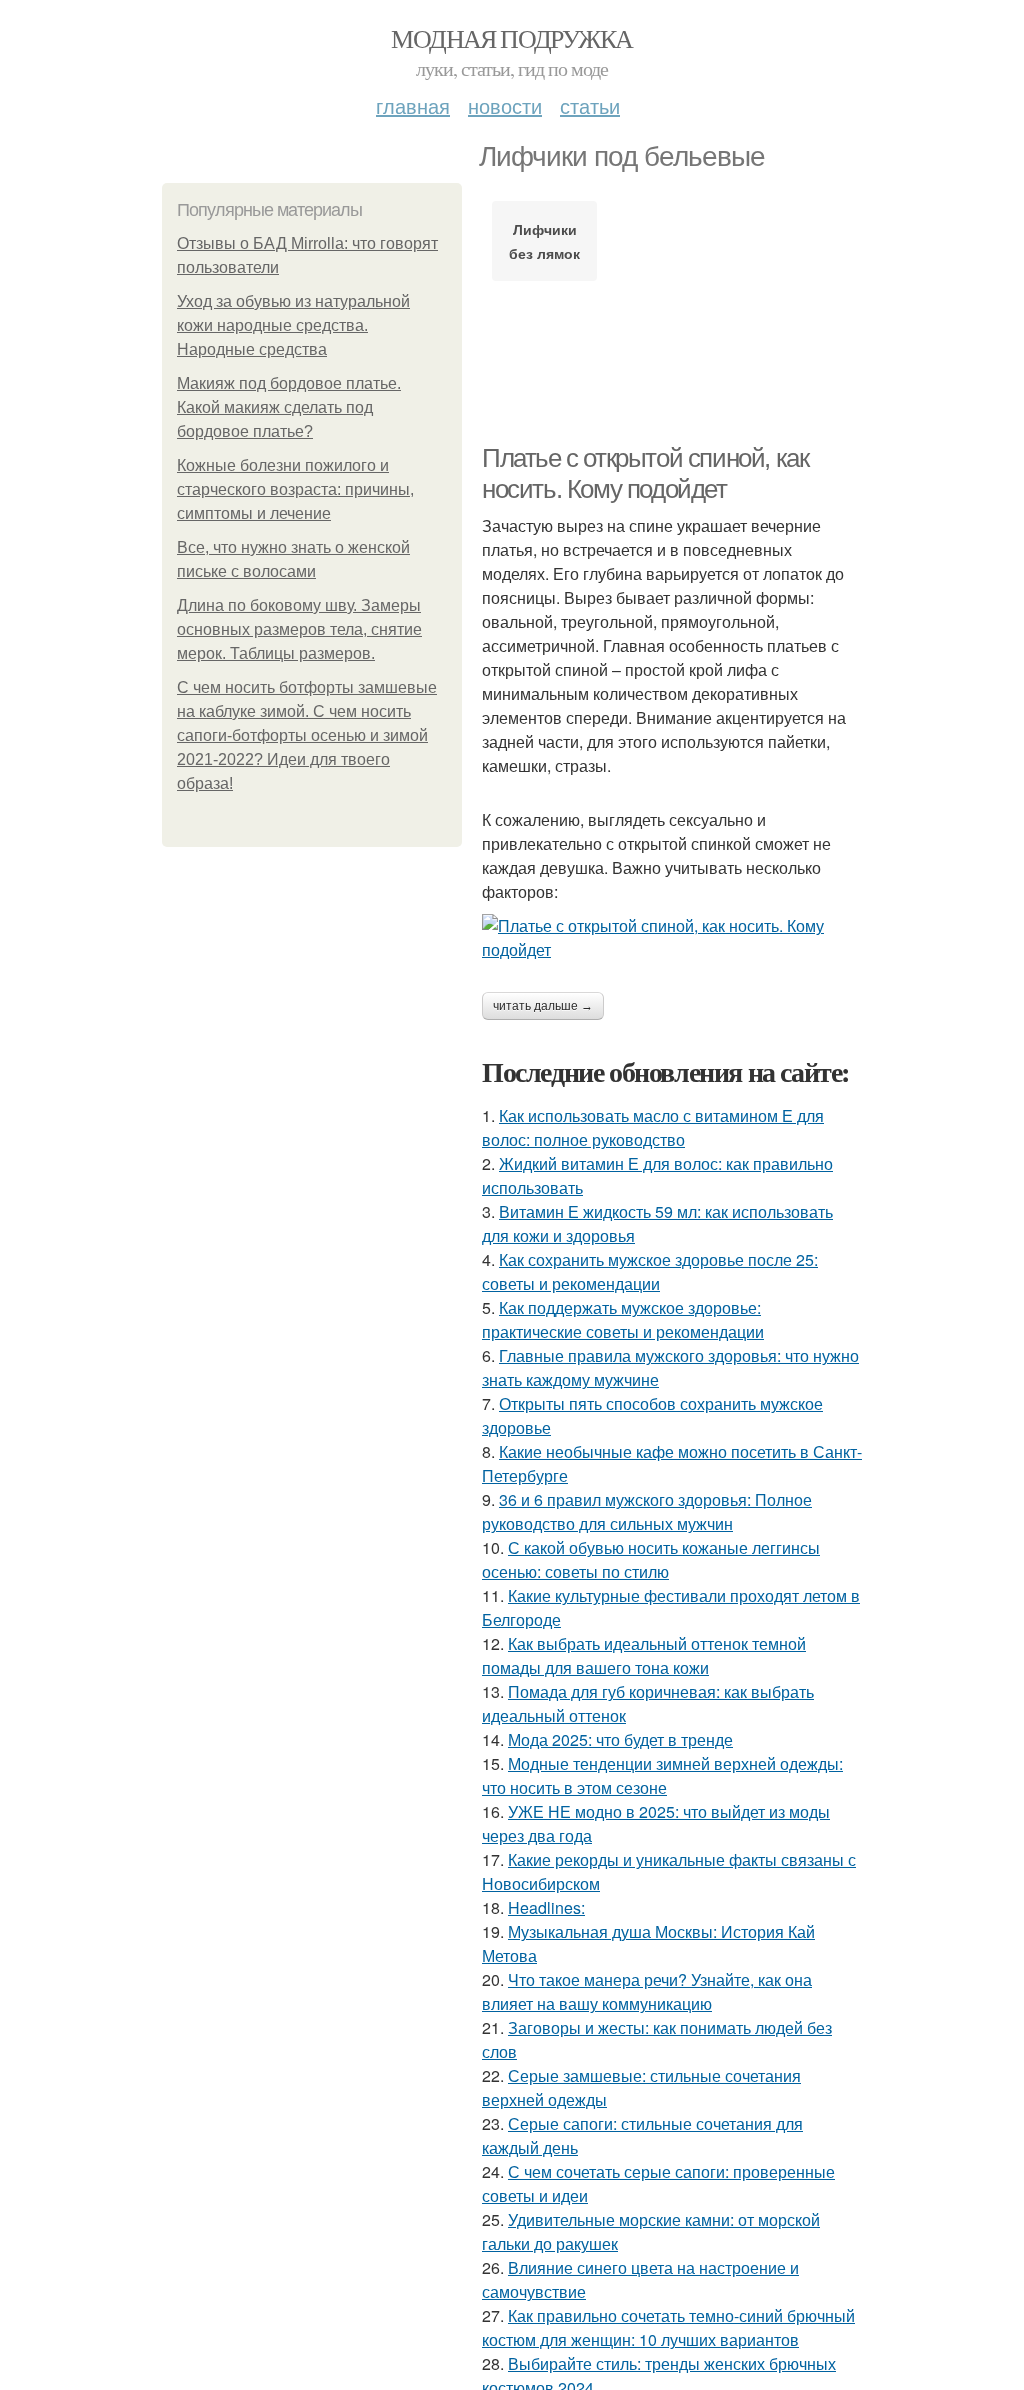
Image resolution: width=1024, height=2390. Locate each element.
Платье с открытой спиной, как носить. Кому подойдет (645, 473)
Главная (413, 105)
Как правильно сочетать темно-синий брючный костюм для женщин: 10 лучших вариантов (668, 2327)
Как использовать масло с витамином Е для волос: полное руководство (653, 1127)
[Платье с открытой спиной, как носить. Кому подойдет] (672, 938)
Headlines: (546, 1907)
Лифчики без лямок (544, 241)
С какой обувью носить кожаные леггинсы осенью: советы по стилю (651, 1559)
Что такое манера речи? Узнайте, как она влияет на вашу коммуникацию (647, 1991)
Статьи (590, 105)
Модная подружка (511, 38)
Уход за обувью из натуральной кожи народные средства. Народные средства (293, 325)
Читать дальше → (543, 1006)
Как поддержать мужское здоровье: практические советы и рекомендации (623, 1319)
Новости (505, 105)
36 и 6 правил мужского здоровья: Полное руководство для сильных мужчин (647, 1511)
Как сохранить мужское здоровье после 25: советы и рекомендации (650, 1271)
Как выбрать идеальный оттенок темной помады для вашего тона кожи (644, 1655)
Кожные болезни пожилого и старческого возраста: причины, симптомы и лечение (295, 489)
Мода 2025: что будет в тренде (620, 1739)
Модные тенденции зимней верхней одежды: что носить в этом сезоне (662, 1775)
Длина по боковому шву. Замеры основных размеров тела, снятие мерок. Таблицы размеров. (299, 629)
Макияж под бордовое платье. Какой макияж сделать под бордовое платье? (289, 407)
